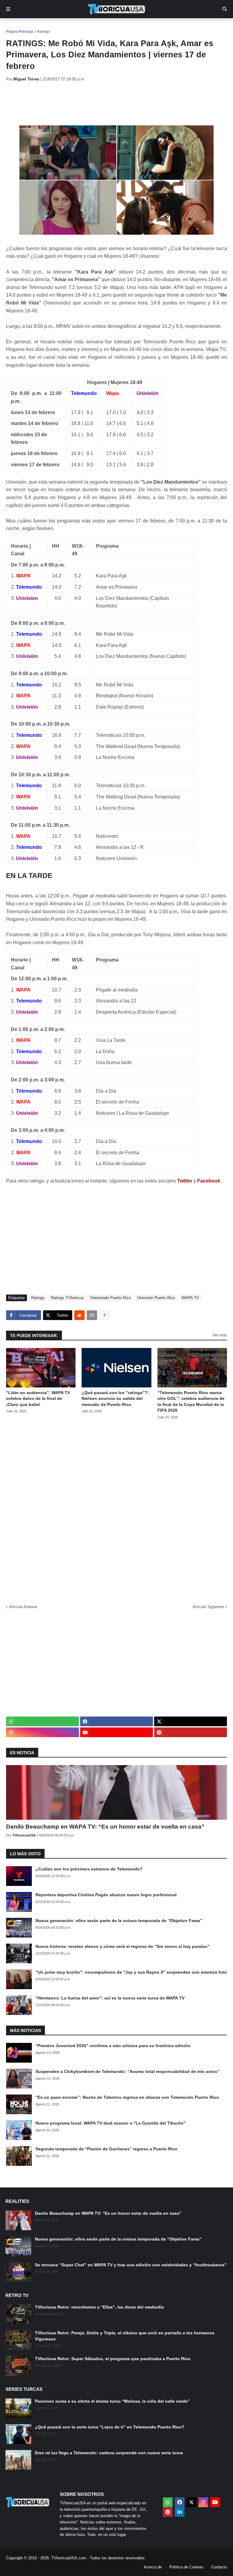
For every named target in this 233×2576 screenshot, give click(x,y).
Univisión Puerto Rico (156, 1298)
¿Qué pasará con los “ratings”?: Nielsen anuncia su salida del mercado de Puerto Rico (115, 1399)
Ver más (220, 1335)
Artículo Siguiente (208, 1607)
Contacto (219, 2567)
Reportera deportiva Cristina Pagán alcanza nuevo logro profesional (106, 1895)
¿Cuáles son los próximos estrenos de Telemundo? (89, 1869)
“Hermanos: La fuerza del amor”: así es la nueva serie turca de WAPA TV (110, 1998)
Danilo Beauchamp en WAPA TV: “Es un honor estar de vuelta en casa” (105, 1827)
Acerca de (153, 2567)
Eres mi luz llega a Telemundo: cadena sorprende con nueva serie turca (109, 2453)
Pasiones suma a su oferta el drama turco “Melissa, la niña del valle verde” (112, 2401)
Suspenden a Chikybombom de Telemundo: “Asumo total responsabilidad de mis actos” (127, 2071)
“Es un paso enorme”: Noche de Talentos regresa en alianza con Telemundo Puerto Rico (127, 2097)
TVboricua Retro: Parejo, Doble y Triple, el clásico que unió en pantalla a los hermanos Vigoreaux (125, 2336)
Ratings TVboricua (67, 1298)
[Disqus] (116, 1510)
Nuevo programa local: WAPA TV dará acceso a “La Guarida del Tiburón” (111, 2123)
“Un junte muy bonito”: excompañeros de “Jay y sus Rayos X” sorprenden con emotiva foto (131, 1972)
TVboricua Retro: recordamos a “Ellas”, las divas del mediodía (99, 2307)
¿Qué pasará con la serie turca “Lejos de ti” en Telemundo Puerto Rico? (110, 2427)
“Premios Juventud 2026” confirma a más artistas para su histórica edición (113, 2046)
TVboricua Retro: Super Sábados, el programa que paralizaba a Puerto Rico (113, 2359)
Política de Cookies (186, 2567)
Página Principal (20, 32)
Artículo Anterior (23, 1607)
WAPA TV (190, 1298)
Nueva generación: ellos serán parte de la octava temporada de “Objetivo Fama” (119, 1921)
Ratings (43, 32)
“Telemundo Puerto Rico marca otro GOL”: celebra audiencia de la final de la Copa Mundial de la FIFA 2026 (191, 1402)
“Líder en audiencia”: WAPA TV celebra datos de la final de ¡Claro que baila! (38, 1399)
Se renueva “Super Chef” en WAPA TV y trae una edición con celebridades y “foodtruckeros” (131, 2265)
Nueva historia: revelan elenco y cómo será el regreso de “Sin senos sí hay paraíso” (123, 1946)
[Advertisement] (116, 104)
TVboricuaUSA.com (69, 2558)
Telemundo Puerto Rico (110, 1298)
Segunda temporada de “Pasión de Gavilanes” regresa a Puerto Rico (106, 2149)
